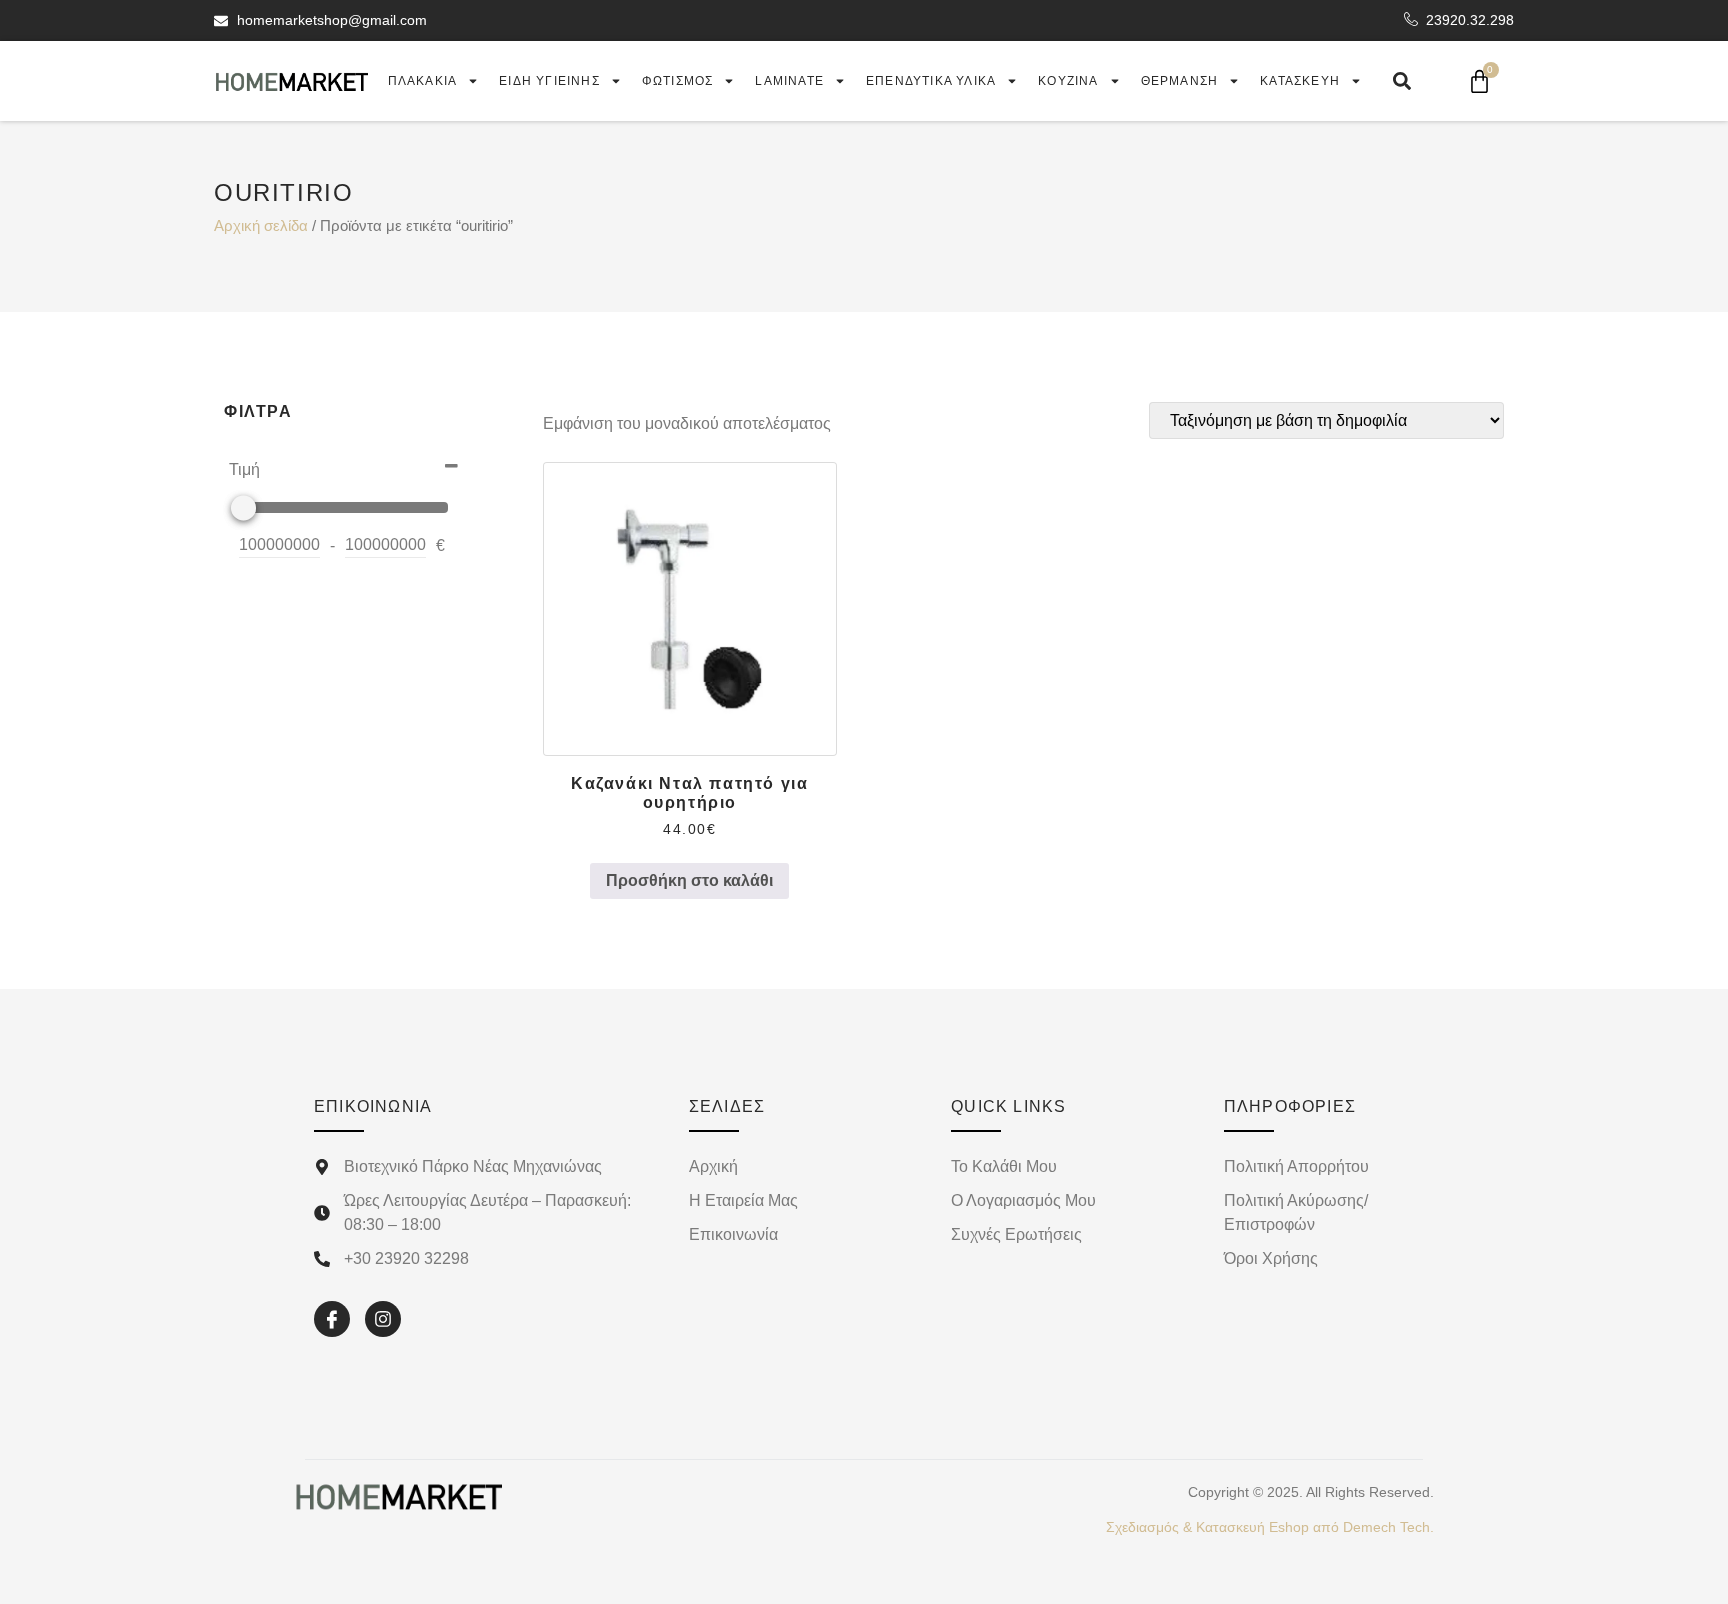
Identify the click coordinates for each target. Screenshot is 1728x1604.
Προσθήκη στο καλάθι (689, 880)
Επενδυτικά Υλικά (931, 81)
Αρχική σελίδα (261, 226)
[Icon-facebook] (332, 1319)
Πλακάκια (423, 81)
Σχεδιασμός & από (1270, 1527)
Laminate (789, 81)
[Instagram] (383, 1319)
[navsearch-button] (1402, 81)
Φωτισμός (678, 81)
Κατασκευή (1300, 81)
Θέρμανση (1180, 81)
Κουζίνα (1068, 81)
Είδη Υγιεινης (549, 81)
